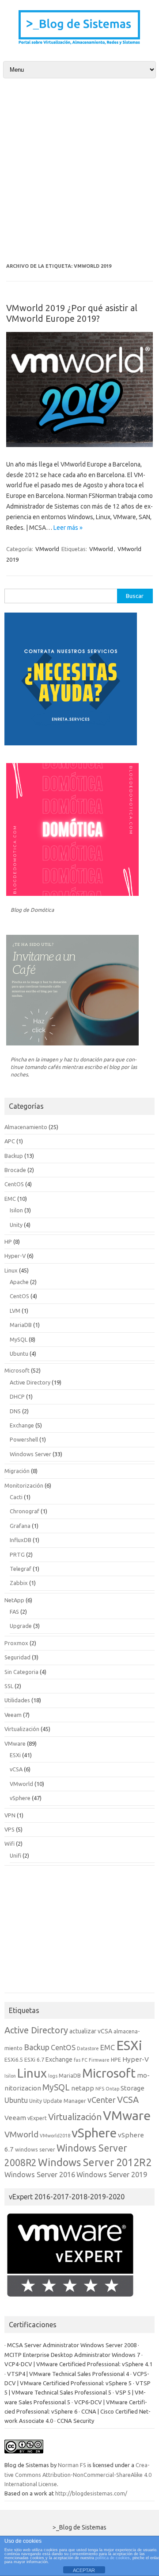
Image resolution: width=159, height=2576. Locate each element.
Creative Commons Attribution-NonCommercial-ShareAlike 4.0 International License (78, 2474)
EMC (10, 1199)
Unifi (15, 1855)
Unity (16, 1225)
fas (77, 2060)
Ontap (112, 2089)
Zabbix (19, 1583)
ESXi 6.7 (34, 2059)
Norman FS (72, 2465)
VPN (10, 1815)
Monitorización (24, 1485)
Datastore (88, 2048)
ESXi (15, 1755)
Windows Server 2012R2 (95, 2162)
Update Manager (65, 2101)
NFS (100, 2089)
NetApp (14, 1600)
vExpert (37, 2118)
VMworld (47, 549)
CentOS (14, 1184)
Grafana (20, 1526)
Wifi (9, 1843)
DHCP (17, 1396)
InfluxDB (21, 1540)
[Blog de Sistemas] (79, 44)
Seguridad (17, 1657)
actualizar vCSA (91, 2031)
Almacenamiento (26, 1127)
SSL (9, 1686)
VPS (9, 1829)
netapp (83, 2088)
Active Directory (30, 1382)
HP (8, 1242)
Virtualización (22, 1729)
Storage (132, 2088)
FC (85, 2060)
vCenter (102, 2100)
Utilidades (17, 1700)
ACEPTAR (84, 2570)
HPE (116, 2059)
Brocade (15, 1170)
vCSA (16, 1769)
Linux (11, 1270)
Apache (19, 1282)
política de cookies (113, 2558)
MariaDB (21, 1325)
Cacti (16, 1497)
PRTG (17, 1554)
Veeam (13, 1715)
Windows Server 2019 (112, 2175)
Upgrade (21, 1626)
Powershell (24, 1439)
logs (53, 2076)
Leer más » (68, 528)
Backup (14, 1156)
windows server (35, 2149)
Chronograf (25, 1511)
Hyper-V (15, 1256)
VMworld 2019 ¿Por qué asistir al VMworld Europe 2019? (72, 313)
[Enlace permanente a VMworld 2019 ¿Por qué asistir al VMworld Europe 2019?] (79, 445)
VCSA (128, 2100)
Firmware (99, 2060)
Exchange (22, 1425)
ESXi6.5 (14, 2059)
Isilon (16, 1210)
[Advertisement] (79, 170)
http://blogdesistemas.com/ (91, 2493)
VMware (15, 1743)
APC (10, 1141)
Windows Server (30, 1454)
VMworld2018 (55, 2136)
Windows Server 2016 (40, 2175)
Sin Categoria (21, 1672)
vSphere (20, 1798)
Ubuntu (19, 1354)
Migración (17, 1471)
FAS (14, 1612)
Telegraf (21, 1569)
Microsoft (17, 1370)
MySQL (19, 1339)
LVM (15, 1311)
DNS (15, 1411)
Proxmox (16, 1643)
